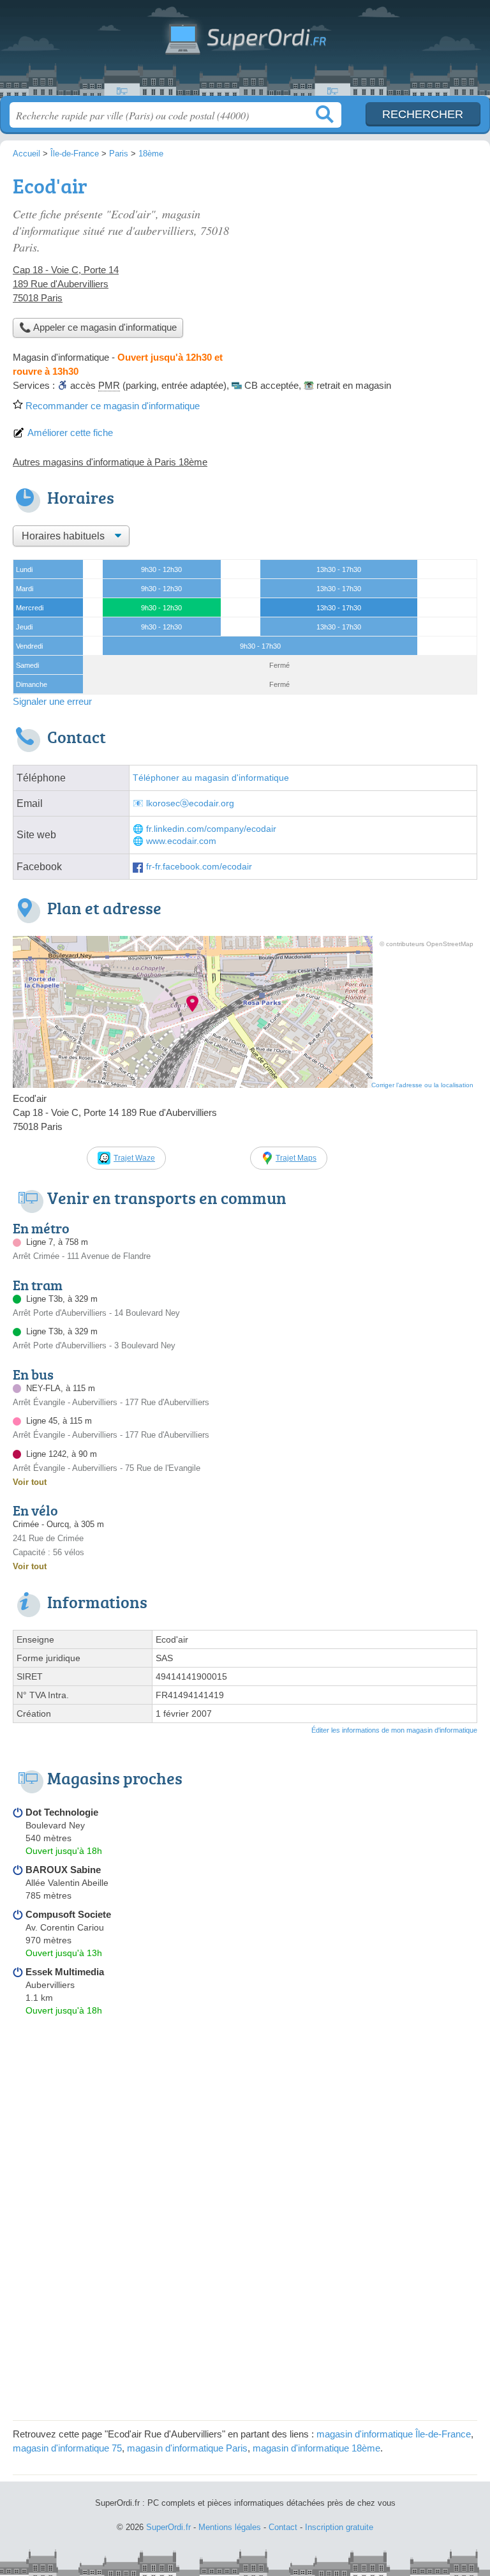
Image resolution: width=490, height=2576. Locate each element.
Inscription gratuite (339, 2527)
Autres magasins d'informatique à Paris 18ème (110, 462)
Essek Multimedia (65, 1972)
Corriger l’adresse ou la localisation (422, 1085)
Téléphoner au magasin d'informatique (211, 778)
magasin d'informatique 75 (67, 2448)
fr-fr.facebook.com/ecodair (199, 867)
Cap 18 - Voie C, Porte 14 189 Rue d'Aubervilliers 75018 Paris (66, 284)
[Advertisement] (370, 259)
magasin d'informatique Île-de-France (394, 2434)
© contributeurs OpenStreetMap (427, 944)
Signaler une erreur (52, 701)
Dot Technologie (62, 1812)
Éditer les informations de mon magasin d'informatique (394, 1730)
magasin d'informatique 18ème (316, 2448)
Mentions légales (230, 2527)
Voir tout (30, 1482)
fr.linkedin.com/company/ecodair (211, 829)
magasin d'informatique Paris (187, 2448)
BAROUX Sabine (63, 1870)
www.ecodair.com (181, 841)
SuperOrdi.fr (245, 53)
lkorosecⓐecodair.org (190, 803)
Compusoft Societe (68, 1914)
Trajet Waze (134, 1158)
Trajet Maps (296, 1158)
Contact (283, 2527)
